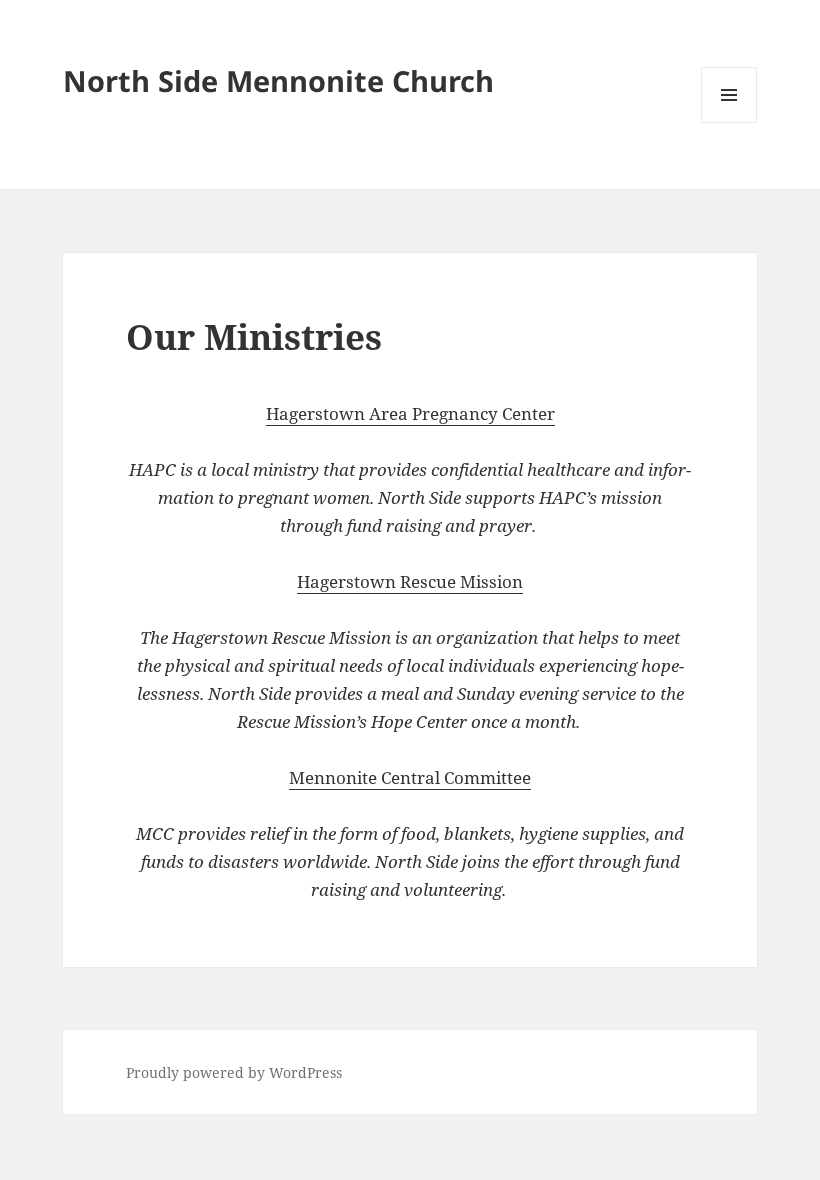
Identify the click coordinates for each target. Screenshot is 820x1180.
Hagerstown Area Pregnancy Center (410, 413)
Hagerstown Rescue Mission (410, 581)
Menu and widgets (729, 122)
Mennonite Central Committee (410, 777)
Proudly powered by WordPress (234, 1072)
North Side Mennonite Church (278, 80)
